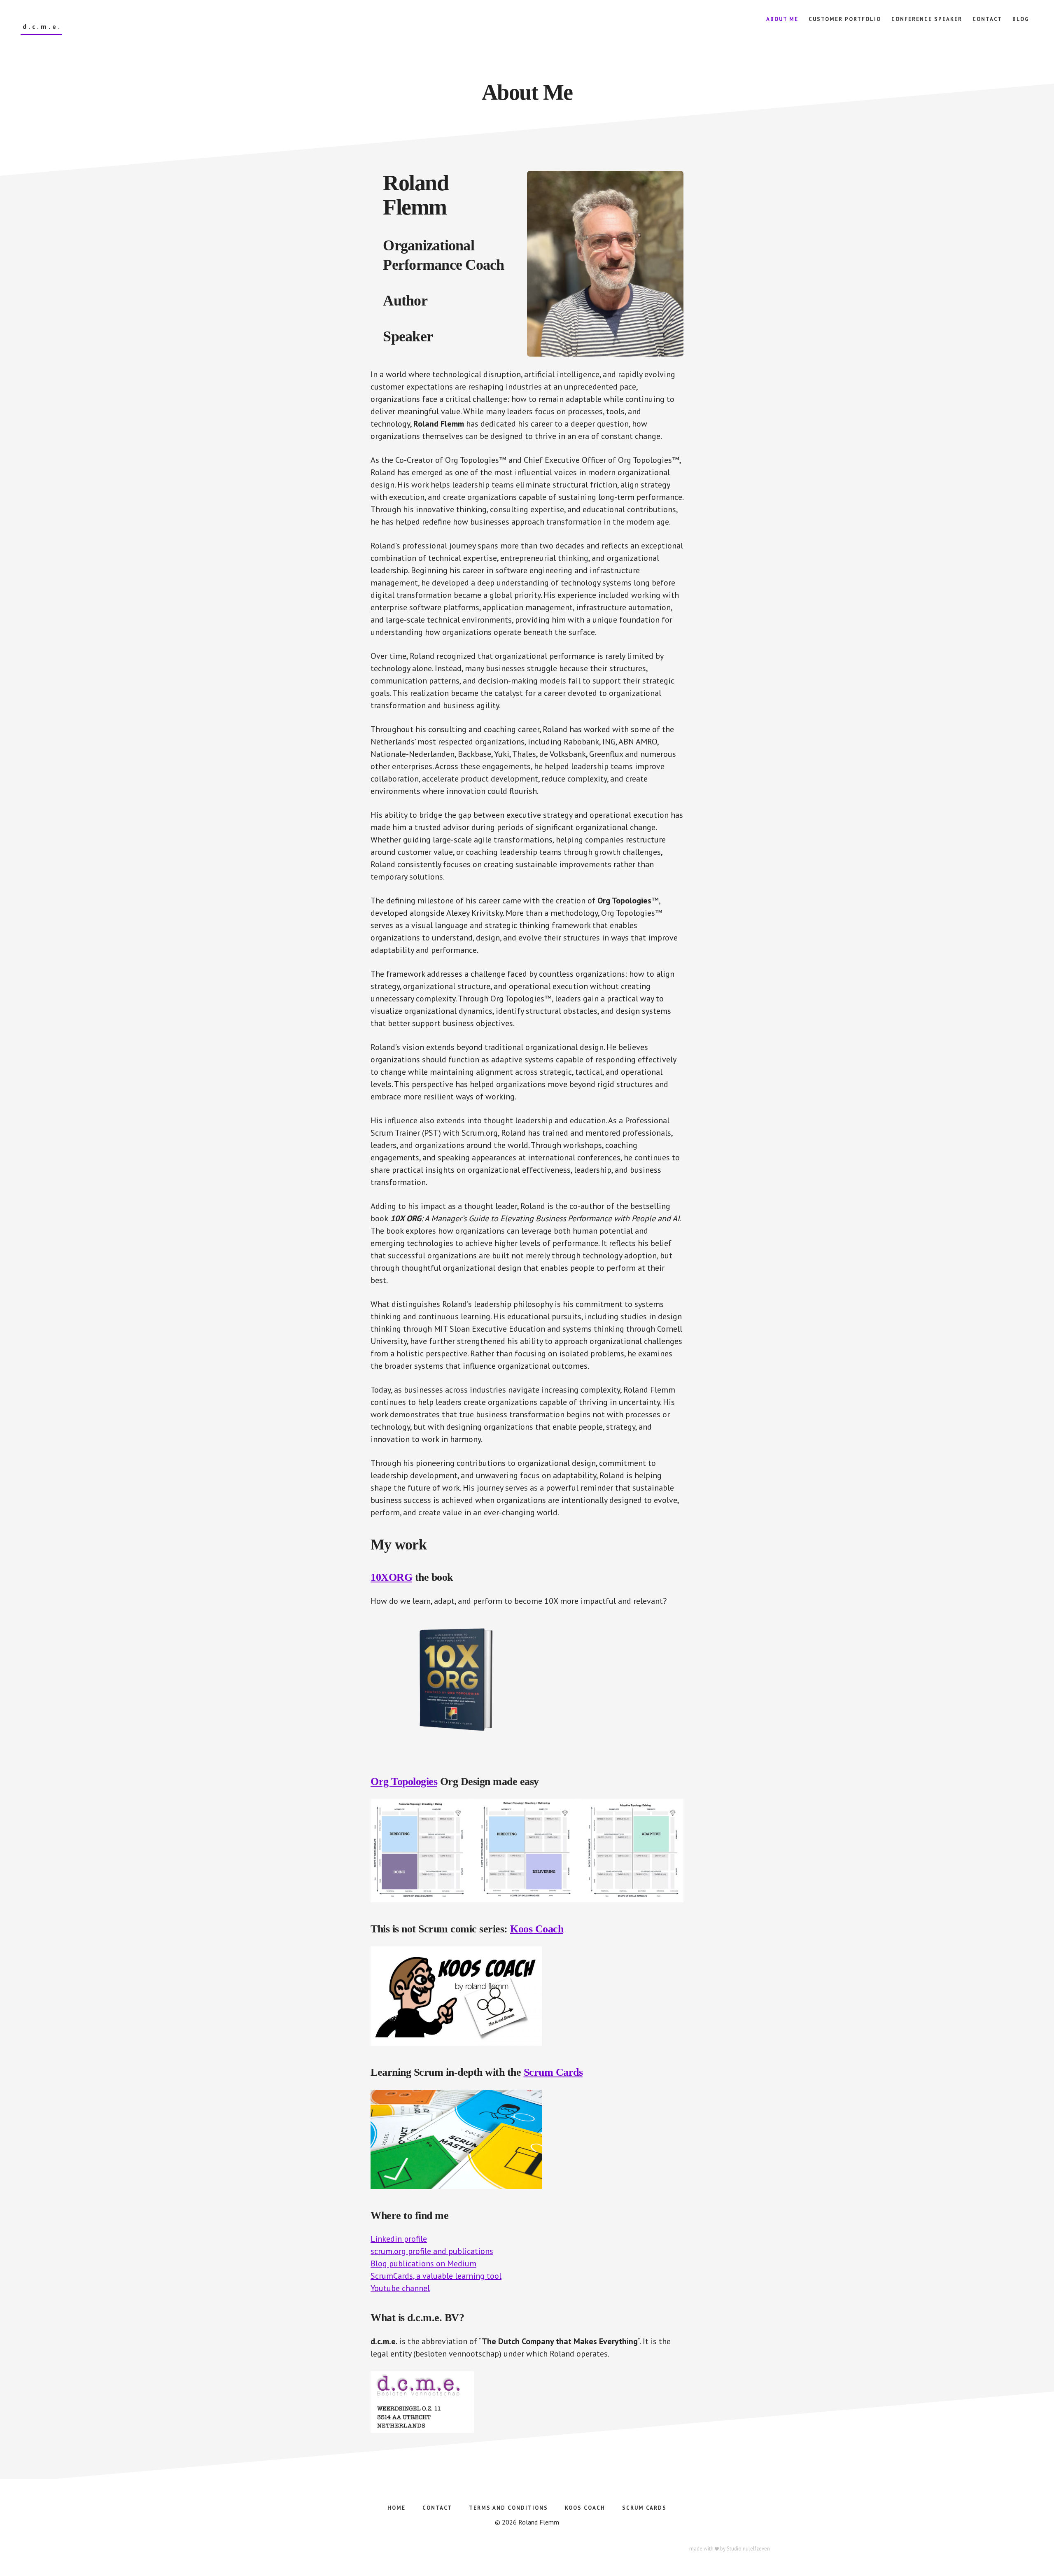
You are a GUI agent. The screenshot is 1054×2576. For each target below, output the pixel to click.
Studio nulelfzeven (748, 2549)
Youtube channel (400, 2288)
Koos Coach (537, 1929)
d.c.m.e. (42, 27)
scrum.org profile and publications (432, 2251)
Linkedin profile (399, 2239)
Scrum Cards (553, 2072)
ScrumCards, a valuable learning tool (436, 2276)
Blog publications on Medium (423, 2263)
